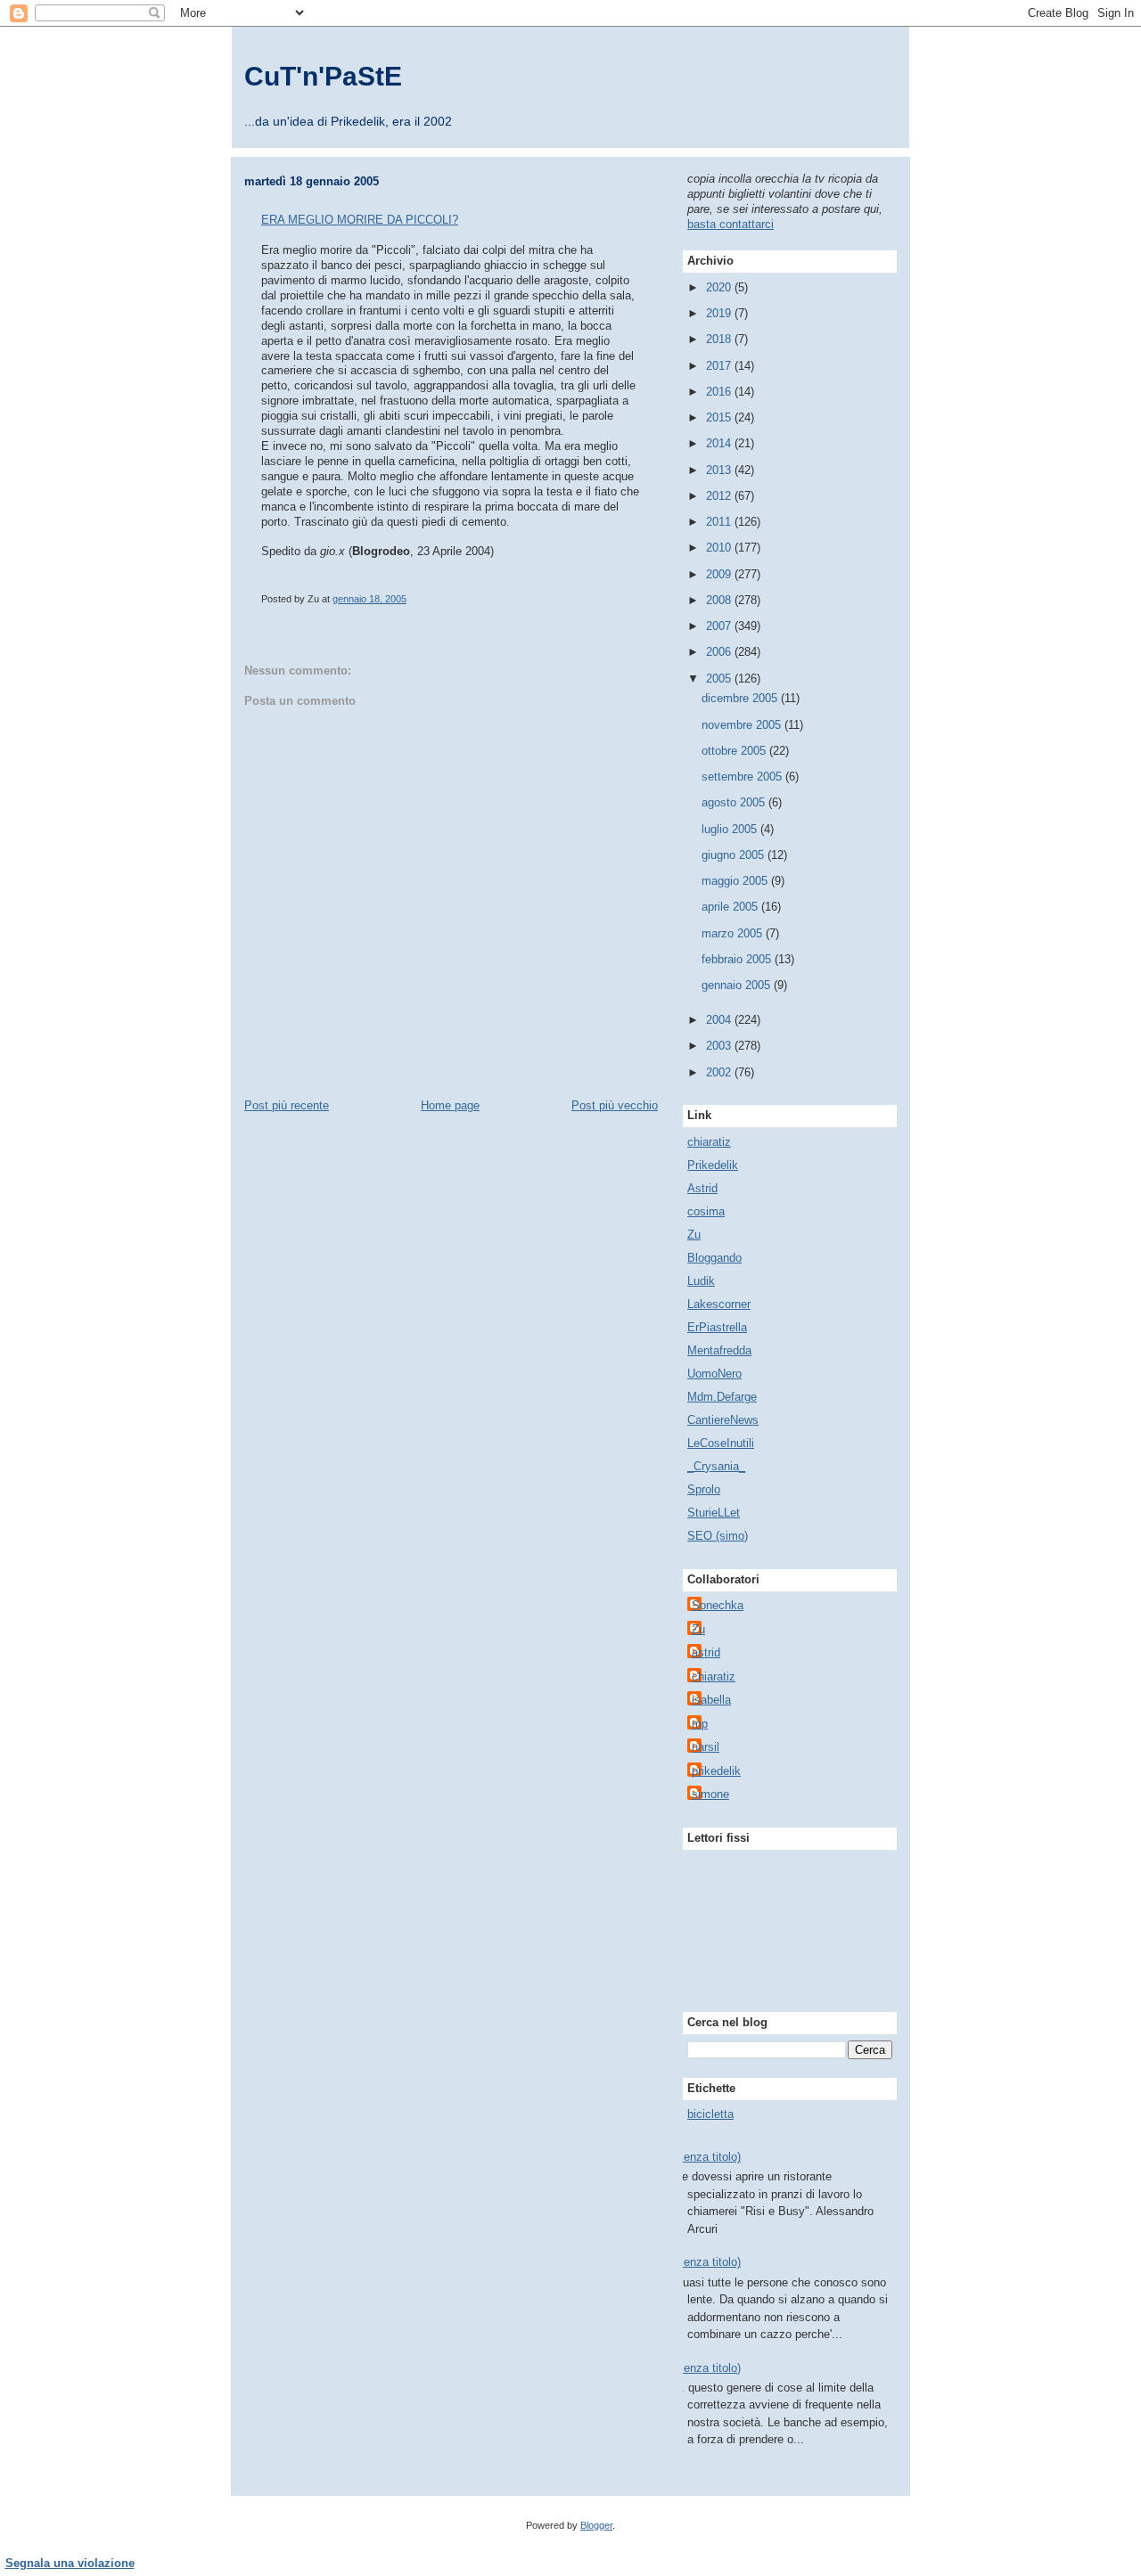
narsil (706, 1747)
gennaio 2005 (738, 985)
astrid (706, 1652)
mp (700, 1724)
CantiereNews (723, 1420)
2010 (720, 548)
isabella (711, 1700)
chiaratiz (709, 1142)
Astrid (702, 1188)
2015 (720, 417)
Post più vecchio (615, 1105)
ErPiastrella (717, 1327)
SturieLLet (714, 1513)
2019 (720, 313)
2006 (720, 652)
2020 (720, 287)
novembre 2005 (743, 725)
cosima (706, 1211)
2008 (720, 600)
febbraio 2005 (738, 959)
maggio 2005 (736, 881)
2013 (720, 470)
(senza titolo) (707, 2157)
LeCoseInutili (721, 1443)
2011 (720, 522)
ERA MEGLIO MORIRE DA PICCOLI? (360, 220)
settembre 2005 (743, 777)
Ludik (701, 1281)
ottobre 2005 (735, 751)
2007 (720, 626)
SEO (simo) (718, 1536)
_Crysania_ (716, 1466)
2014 (720, 443)
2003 (720, 1046)
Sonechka (718, 1605)
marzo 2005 (734, 933)
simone (710, 1794)
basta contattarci (731, 224)
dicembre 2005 (741, 698)
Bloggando (714, 1258)
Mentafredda (719, 1350)
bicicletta (710, 2114)
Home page (450, 1105)
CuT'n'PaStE (323, 76)
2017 (720, 366)
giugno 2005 (735, 855)
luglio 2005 (731, 829)
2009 (720, 574)
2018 (720, 339)
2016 (720, 392)
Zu (694, 1235)
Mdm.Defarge (722, 1397)
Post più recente (287, 1105)
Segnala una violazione (70, 2563)
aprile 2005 (731, 907)
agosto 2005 (735, 802)
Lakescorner (719, 1304)
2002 (720, 1072)
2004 (720, 1020)
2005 (720, 679)
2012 (720, 496)
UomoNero (714, 1374)
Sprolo (704, 1489)
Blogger (596, 2525)
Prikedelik (713, 1165)
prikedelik (716, 1771)
